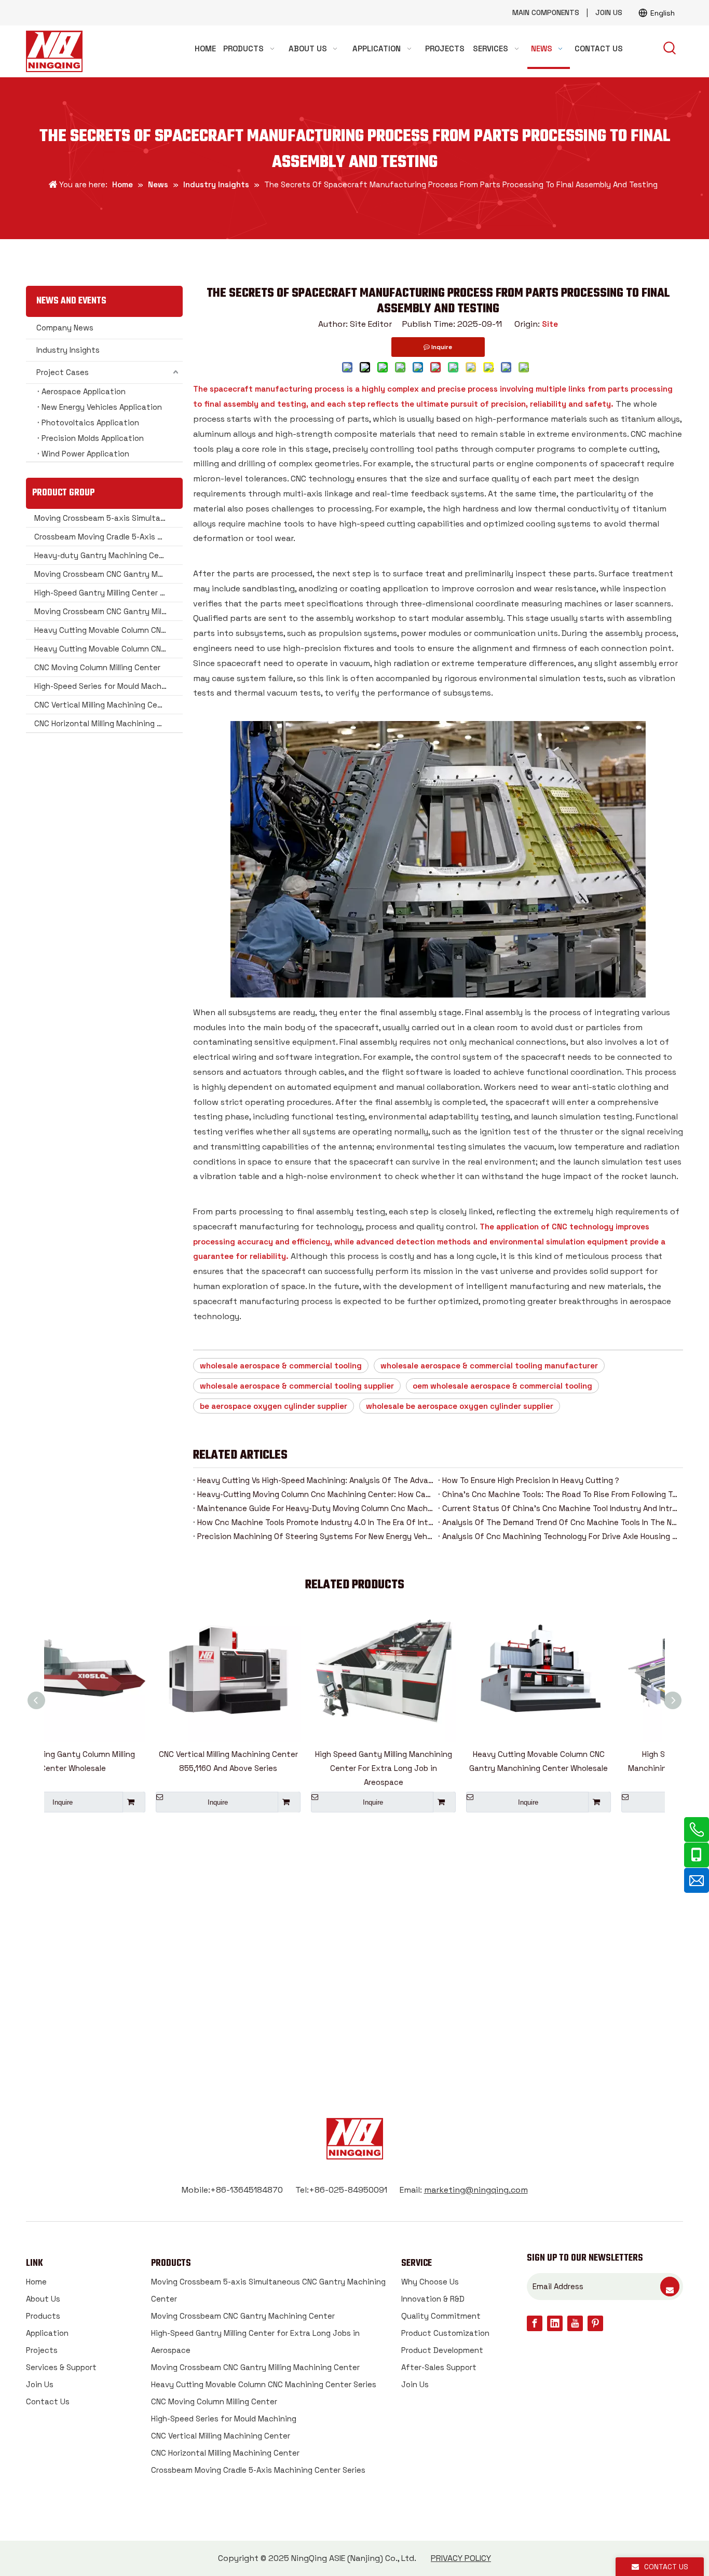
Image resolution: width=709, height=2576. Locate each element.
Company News (65, 328)
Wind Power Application (85, 454)
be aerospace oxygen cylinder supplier (274, 1406)
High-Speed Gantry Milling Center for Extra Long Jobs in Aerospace (108, 593)
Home (36, 2282)
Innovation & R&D (433, 2299)
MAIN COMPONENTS (546, 12)
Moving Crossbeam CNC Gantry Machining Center (108, 574)
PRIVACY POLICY (461, 2558)
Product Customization (445, 2333)
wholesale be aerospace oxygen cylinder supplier (460, 1406)
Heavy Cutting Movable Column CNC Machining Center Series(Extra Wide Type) (108, 649)
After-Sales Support (439, 2367)
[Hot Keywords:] (670, 49)
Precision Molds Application (93, 438)
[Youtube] (575, 2323)
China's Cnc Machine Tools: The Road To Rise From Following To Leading (561, 1494)
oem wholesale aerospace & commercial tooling (502, 1386)
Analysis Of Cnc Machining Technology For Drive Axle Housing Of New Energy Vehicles (561, 1536)
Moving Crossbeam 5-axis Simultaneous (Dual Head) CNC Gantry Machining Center (108, 518)
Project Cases (63, 372)
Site (550, 324)
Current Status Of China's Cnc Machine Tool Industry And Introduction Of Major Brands (561, 1508)
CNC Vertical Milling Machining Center (104, 705)
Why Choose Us (430, 2282)
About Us (43, 2299)
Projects (42, 2350)
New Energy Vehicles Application (102, 407)
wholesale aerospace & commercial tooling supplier (297, 1386)
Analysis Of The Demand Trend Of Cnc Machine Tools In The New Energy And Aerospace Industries (561, 1522)
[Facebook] (535, 2323)
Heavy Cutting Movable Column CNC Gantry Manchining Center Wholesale (432, 1761)
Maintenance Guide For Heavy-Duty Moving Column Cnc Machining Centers (316, 1508)
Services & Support (61, 2367)
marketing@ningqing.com (476, 2190)
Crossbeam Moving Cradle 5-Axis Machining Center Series (108, 537)
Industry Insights (68, 350)
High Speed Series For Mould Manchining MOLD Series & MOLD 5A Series (588, 1768)
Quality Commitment (441, 2316)
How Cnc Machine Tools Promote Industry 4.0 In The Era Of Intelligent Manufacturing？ (316, 1522)
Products (43, 2316)
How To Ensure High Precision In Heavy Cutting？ (531, 1480)
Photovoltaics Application (90, 423)
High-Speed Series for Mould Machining (107, 686)
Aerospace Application (84, 391)
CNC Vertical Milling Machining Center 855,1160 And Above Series (122, 1761)
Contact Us (48, 2401)
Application (47, 2333)
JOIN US (609, 12)
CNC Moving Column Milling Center (97, 667)
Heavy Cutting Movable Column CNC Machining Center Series (108, 630)
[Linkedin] (555, 2323)
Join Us (40, 2384)
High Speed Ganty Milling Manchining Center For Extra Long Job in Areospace (277, 1768)
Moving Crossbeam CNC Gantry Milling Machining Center (108, 611)
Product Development (442, 2350)
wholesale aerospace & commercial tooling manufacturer (489, 1366)
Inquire (111, 1802)
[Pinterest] (595, 2323)
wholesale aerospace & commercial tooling (281, 1366)
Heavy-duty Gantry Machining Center (105, 555)
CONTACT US (355, 2001)
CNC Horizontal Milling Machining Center (108, 723)
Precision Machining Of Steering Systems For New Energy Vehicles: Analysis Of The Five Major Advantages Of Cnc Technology (316, 1536)
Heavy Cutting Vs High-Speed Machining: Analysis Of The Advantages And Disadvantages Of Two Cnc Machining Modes (316, 1480)
